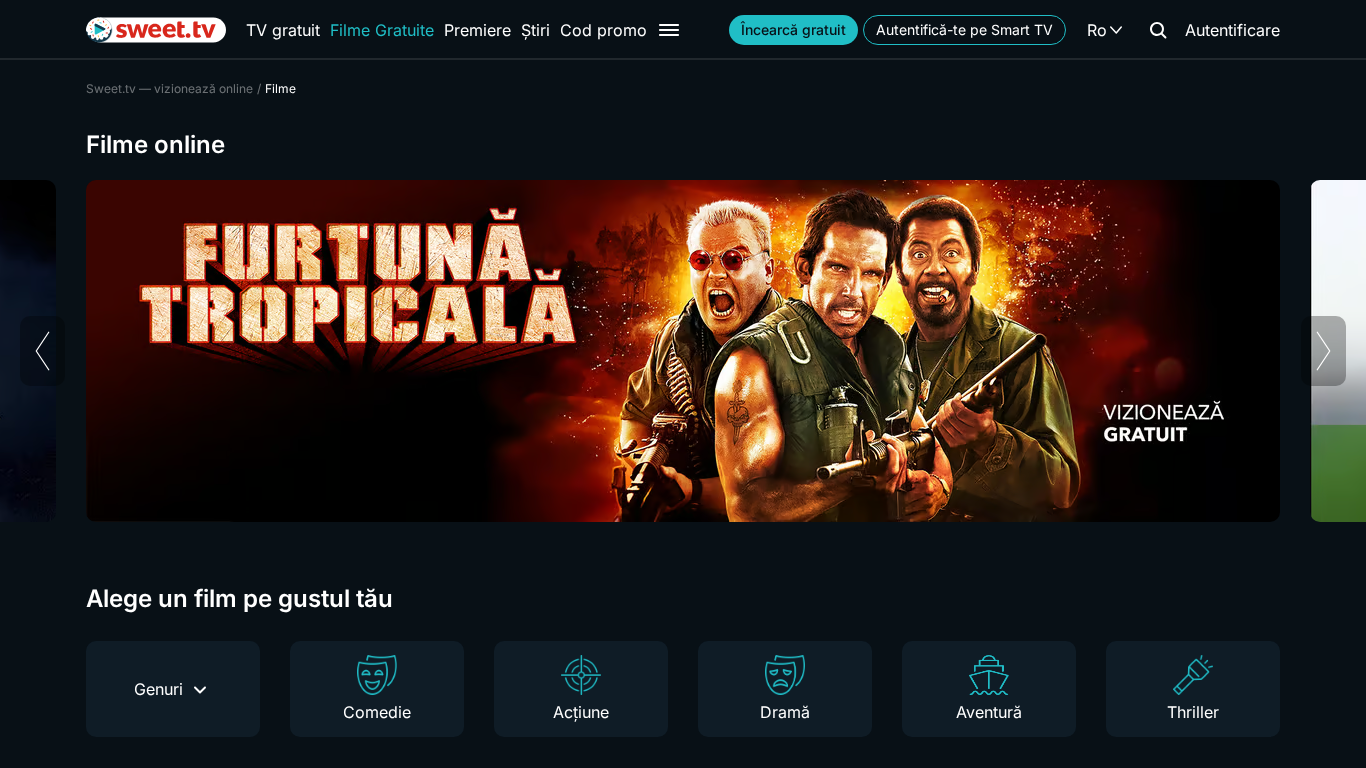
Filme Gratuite (382, 30)
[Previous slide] (42, 351)
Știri (535, 30)
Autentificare (1232, 30)
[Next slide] (1323, 351)
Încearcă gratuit (793, 29)
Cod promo (603, 30)
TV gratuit (283, 30)
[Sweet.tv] (156, 30)
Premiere (477, 30)
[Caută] (1158, 30)
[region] (683, 351)
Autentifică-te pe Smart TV (964, 29)
